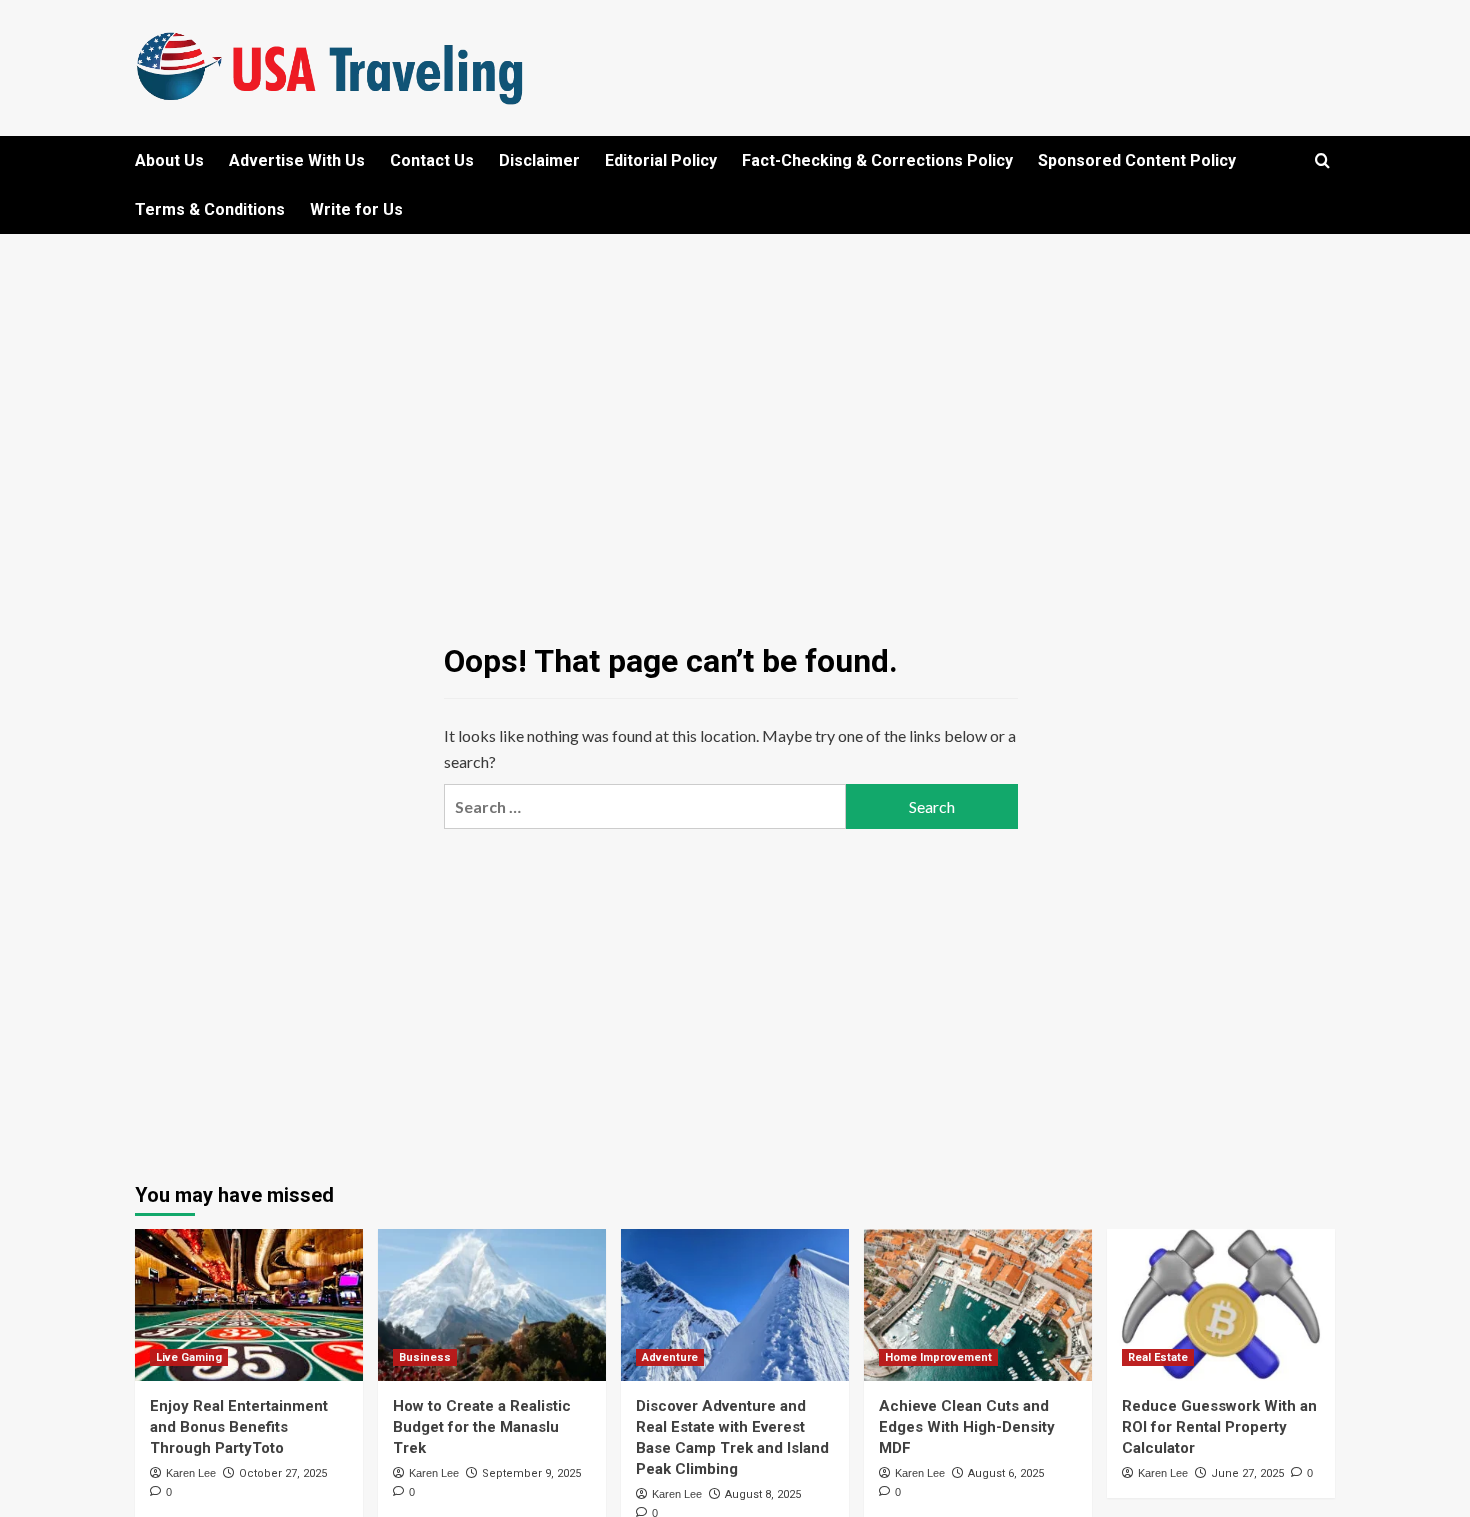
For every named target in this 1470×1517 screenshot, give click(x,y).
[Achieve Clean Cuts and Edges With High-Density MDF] (978, 1305)
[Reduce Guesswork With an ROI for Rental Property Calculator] (1221, 1305)
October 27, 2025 (283, 1473)
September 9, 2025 (531, 1473)
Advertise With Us (297, 160)
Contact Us (432, 160)
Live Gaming (189, 1357)
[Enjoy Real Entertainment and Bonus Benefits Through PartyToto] (249, 1305)
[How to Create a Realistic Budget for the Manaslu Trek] (492, 1305)
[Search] (1322, 161)
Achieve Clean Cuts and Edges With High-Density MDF (967, 1427)
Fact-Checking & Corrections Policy (877, 160)
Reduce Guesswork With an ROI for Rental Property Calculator (1219, 1427)
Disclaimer (539, 160)
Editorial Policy (661, 160)
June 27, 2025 (1247, 1473)
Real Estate (1158, 1357)
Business (425, 1357)
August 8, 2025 (763, 1494)
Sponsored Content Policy (1137, 160)
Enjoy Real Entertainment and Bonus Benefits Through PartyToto (239, 1427)
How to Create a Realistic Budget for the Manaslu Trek (482, 1427)
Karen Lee (191, 1473)
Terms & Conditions (210, 209)
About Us (169, 160)
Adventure (670, 1357)
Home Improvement (938, 1357)
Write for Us (356, 209)
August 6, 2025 (1006, 1473)
